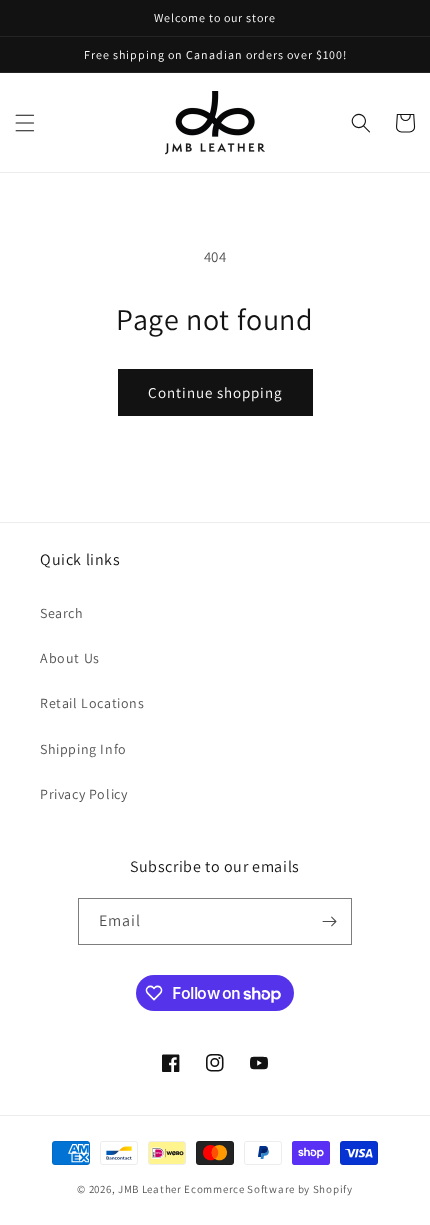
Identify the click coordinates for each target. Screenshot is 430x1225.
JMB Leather (150, 1189)
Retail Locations (92, 703)
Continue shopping (215, 392)
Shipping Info (83, 749)
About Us (70, 658)
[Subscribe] (329, 921)
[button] (25, 123)
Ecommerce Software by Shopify (268, 1189)
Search (62, 613)
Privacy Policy (83, 794)
